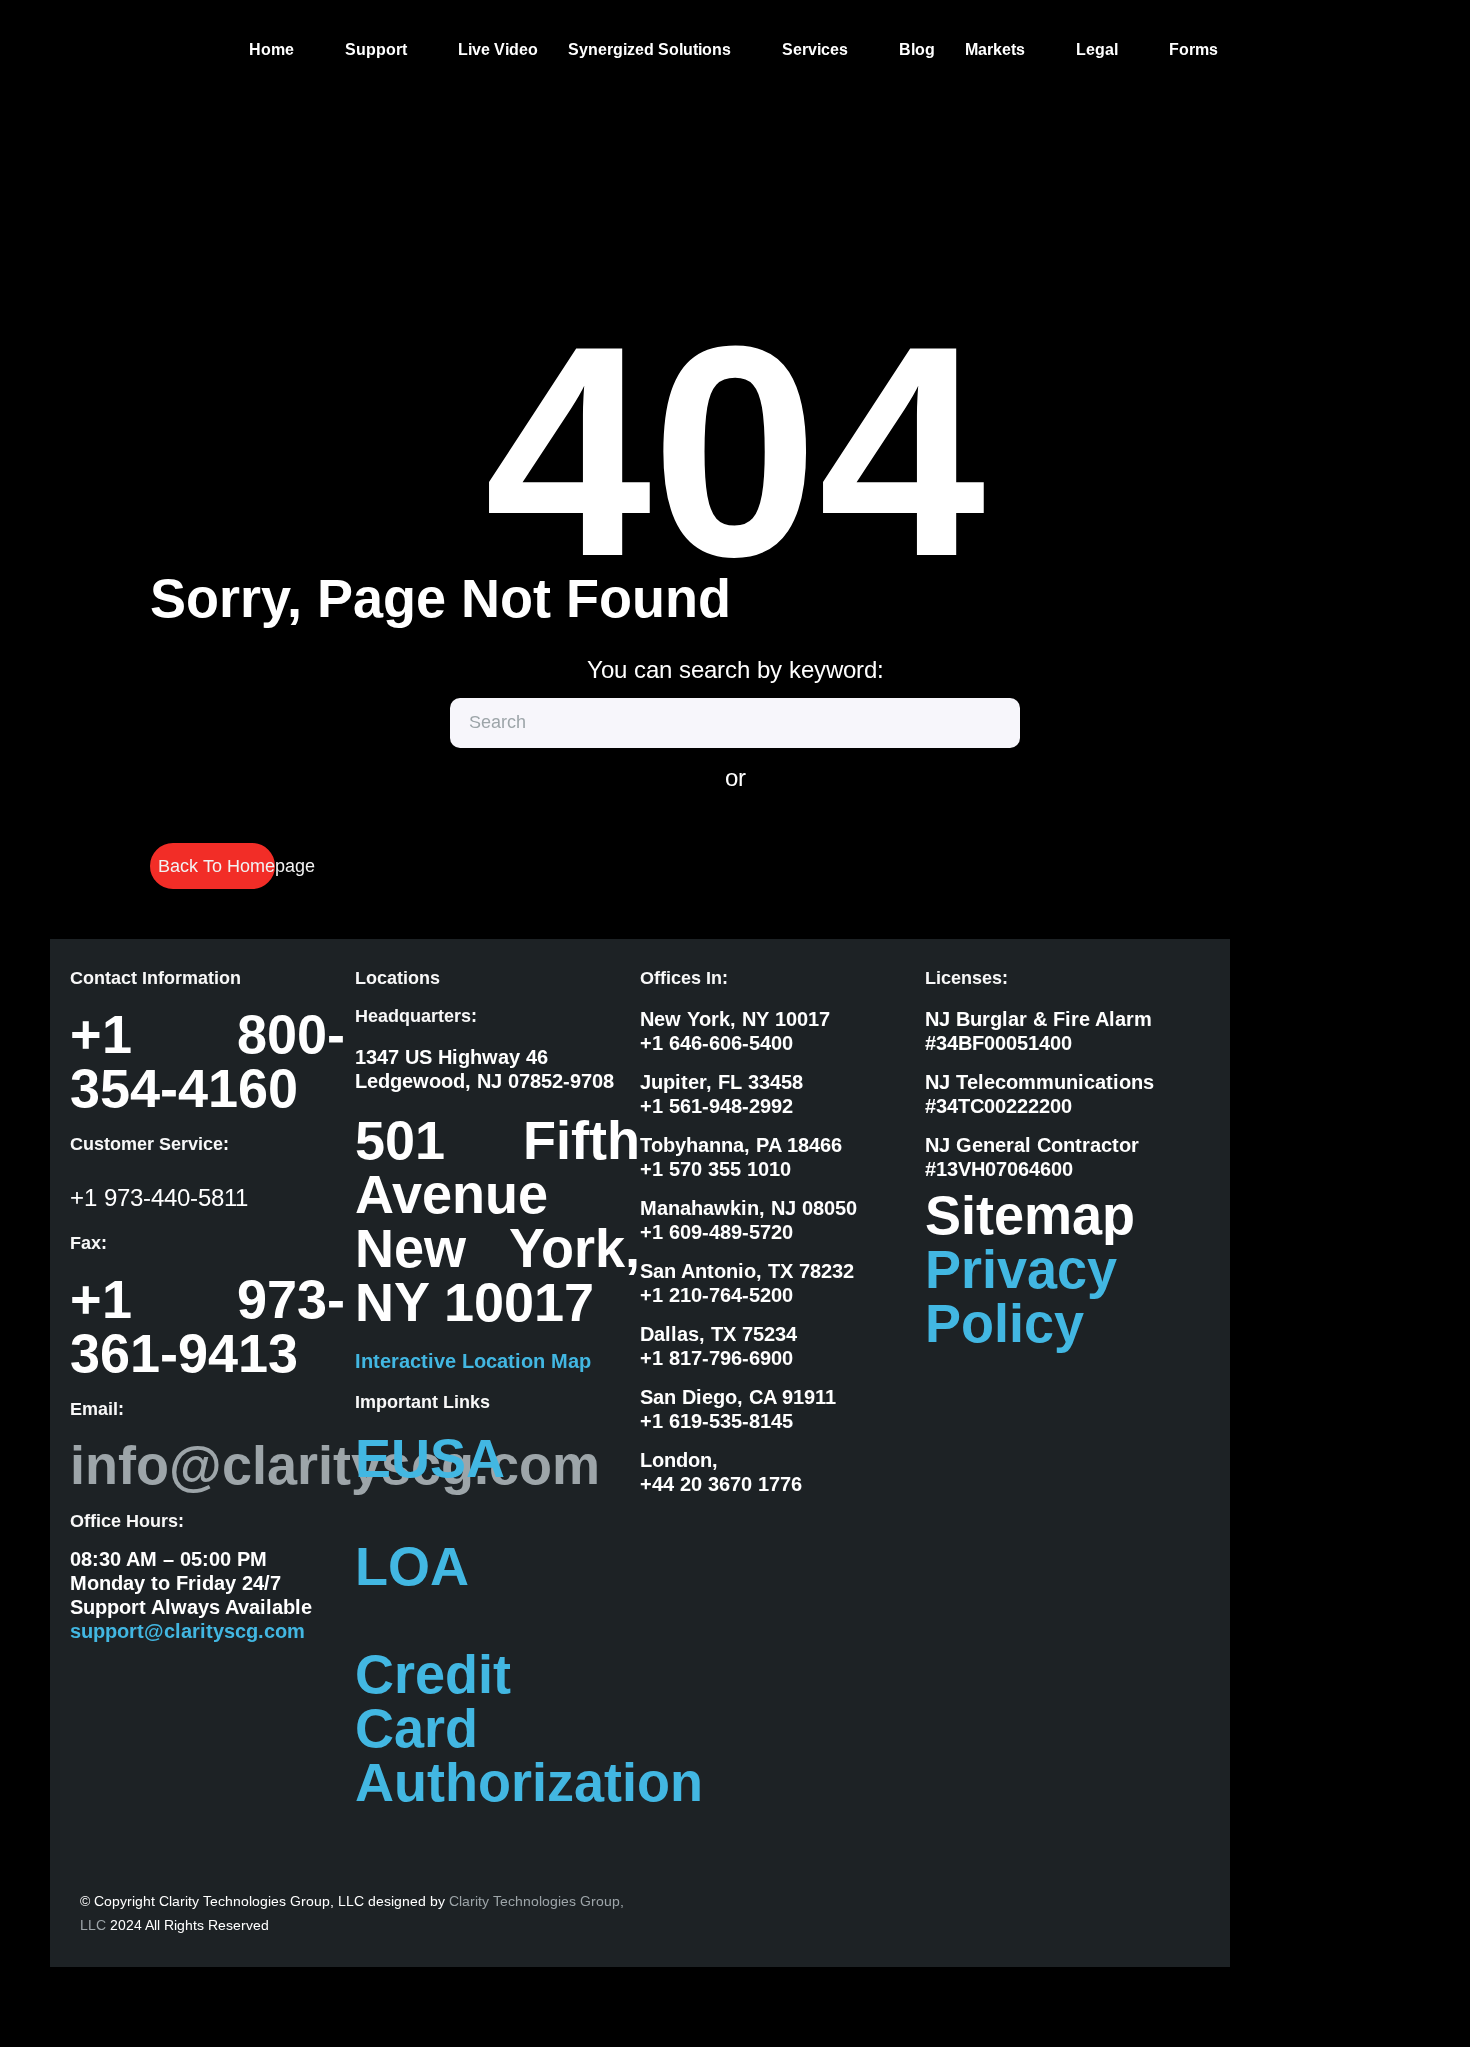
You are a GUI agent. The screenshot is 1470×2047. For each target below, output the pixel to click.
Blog (917, 49)
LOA (412, 1566)
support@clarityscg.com (187, 1631)
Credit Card (433, 1701)
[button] (282, 50)
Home (271, 49)
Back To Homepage (216, 866)
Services (815, 49)
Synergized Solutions (649, 49)
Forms (1193, 49)
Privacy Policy (1021, 1296)
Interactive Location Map (473, 1361)
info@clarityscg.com (335, 1465)
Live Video (498, 49)
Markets (995, 49)
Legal (1097, 49)
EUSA (430, 1458)
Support (376, 49)
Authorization (529, 1782)
